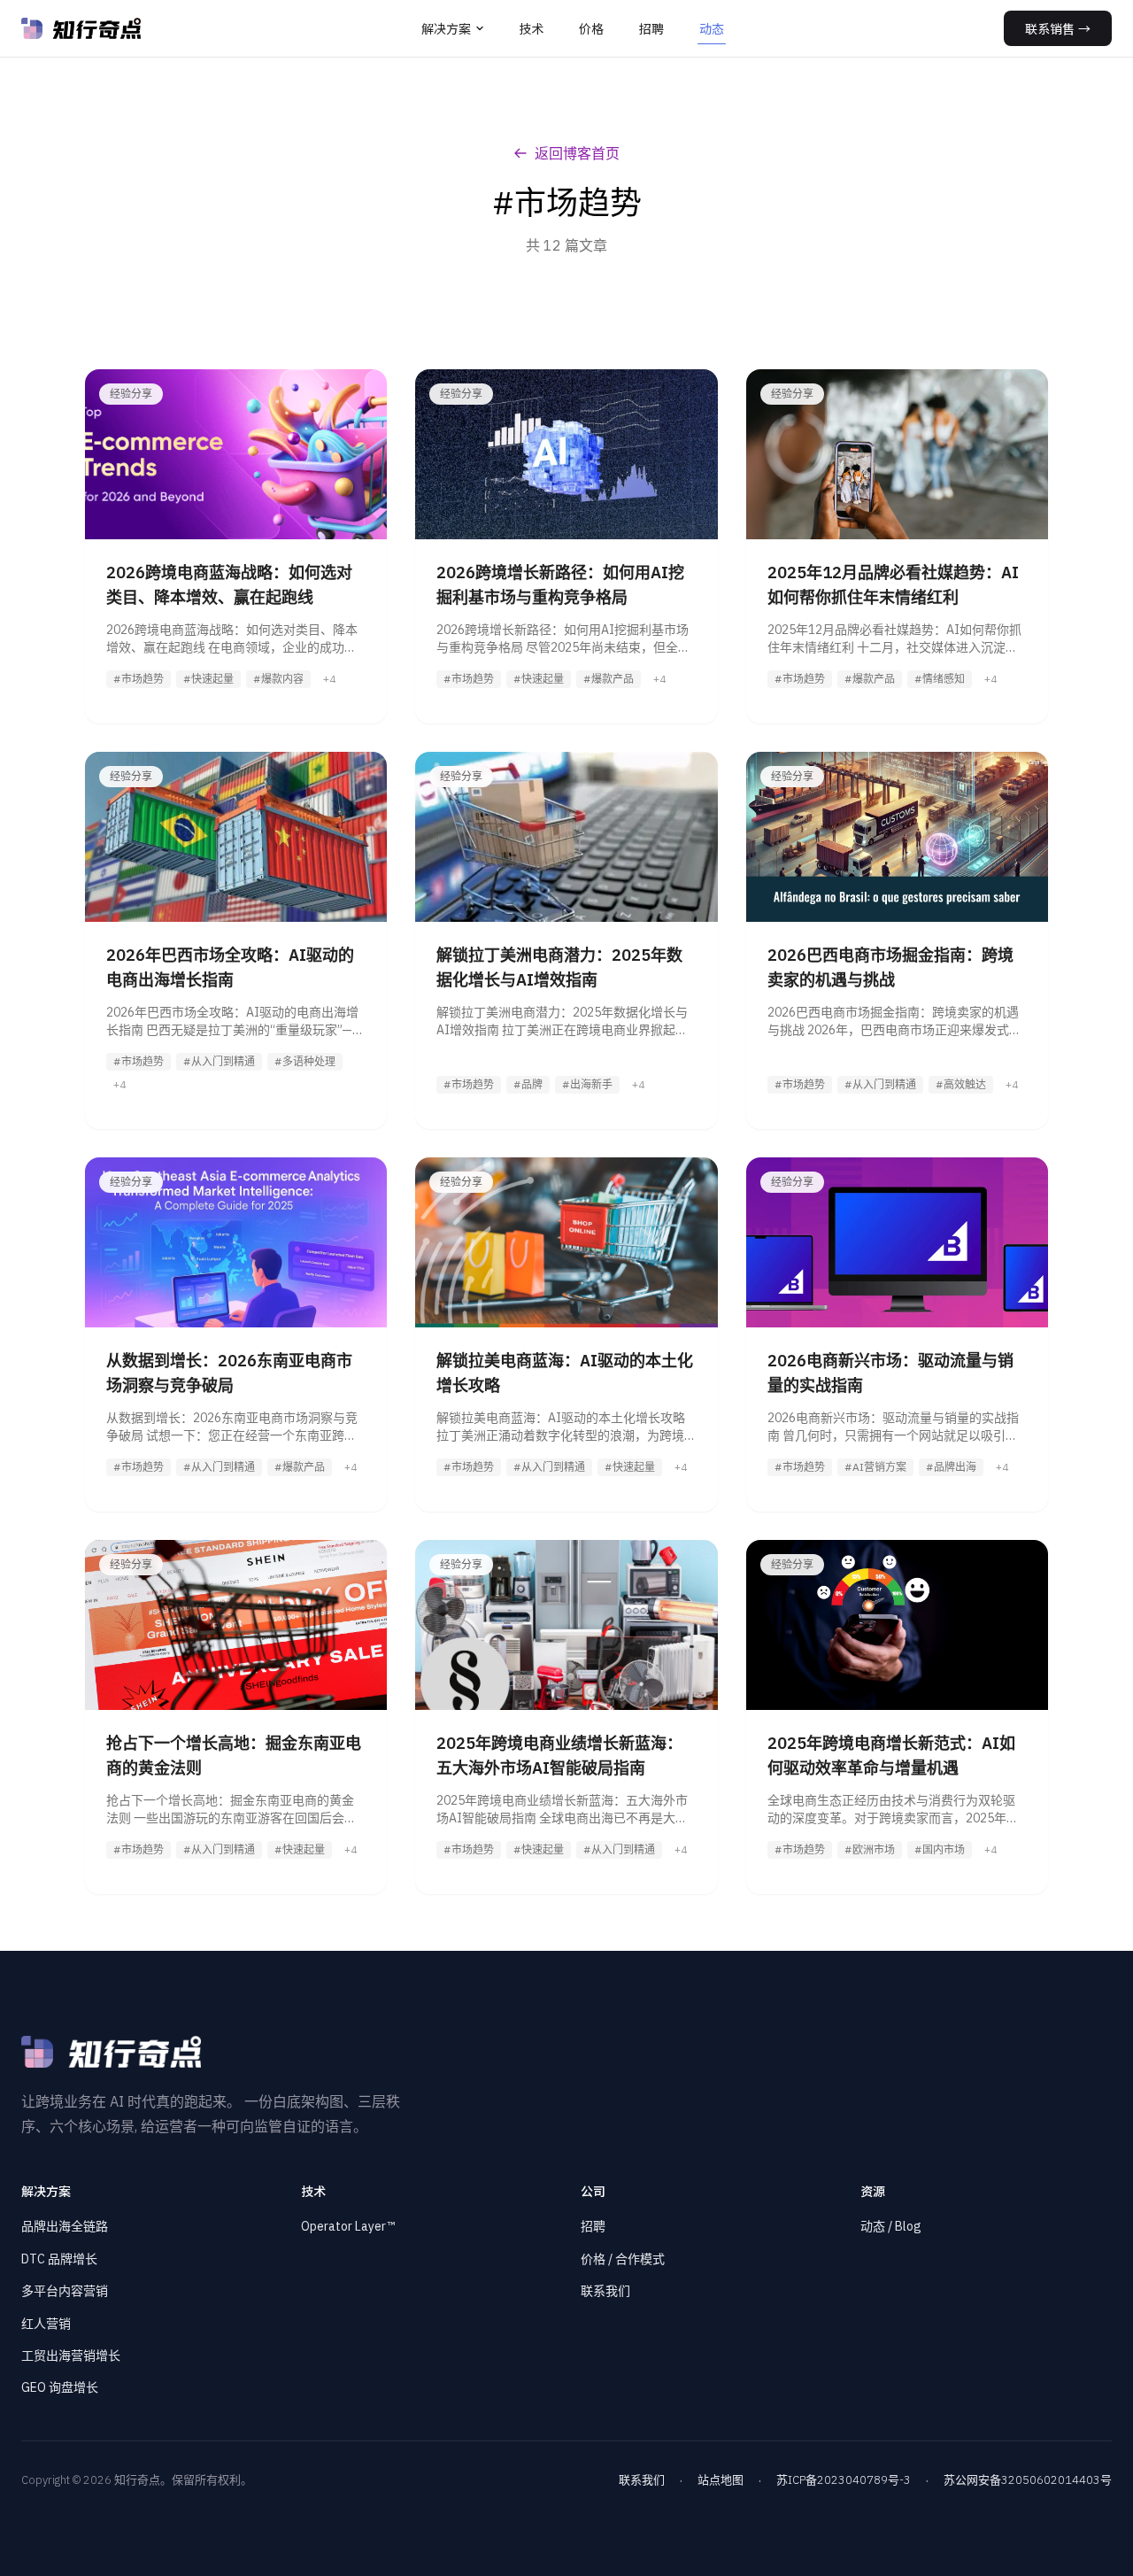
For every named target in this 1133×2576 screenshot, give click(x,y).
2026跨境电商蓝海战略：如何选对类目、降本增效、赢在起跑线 (229, 585)
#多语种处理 (305, 1061)
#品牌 (528, 1084)
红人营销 (46, 2324)
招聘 (651, 28)
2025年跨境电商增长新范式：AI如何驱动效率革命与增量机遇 (891, 1756)
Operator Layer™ (348, 2226)
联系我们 (605, 2291)
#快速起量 (208, 679)
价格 (591, 28)
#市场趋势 (139, 679)
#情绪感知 (940, 679)
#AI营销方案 (875, 1467)
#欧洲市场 (870, 1849)
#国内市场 (940, 1849)
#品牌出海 (951, 1467)
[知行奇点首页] (81, 28)
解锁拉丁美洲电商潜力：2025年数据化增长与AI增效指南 (559, 967)
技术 (531, 28)
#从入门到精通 (219, 1061)
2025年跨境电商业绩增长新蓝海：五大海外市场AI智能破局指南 (559, 1756)
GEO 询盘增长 (60, 2387)
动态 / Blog (891, 2226)
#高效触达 (961, 1084)
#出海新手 (587, 1084)
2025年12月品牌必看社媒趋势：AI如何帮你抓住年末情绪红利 (893, 585)
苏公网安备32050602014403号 (1028, 2480)
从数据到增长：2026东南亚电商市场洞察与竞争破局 (229, 1373)
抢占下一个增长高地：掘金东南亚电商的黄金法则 (234, 1756)
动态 (712, 28)
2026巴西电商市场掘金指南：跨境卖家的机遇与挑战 (890, 967)
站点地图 (721, 2480)
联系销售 (1058, 28)
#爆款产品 (609, 679)
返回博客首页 (577, 153)
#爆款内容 (278, 679)
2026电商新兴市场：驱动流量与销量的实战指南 (890, 1373)
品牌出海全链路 (65, 2226)
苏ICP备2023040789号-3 (844, 2480)
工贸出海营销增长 (71, 2356)
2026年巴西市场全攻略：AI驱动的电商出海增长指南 (230, 967)
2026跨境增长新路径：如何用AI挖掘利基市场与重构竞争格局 (560, 585)
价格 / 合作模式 (623, 2259)
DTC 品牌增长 (59, 2259)
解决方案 (446, 28)
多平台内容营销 (65, 2291)
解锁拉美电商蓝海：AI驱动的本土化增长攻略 (565, 1373)
